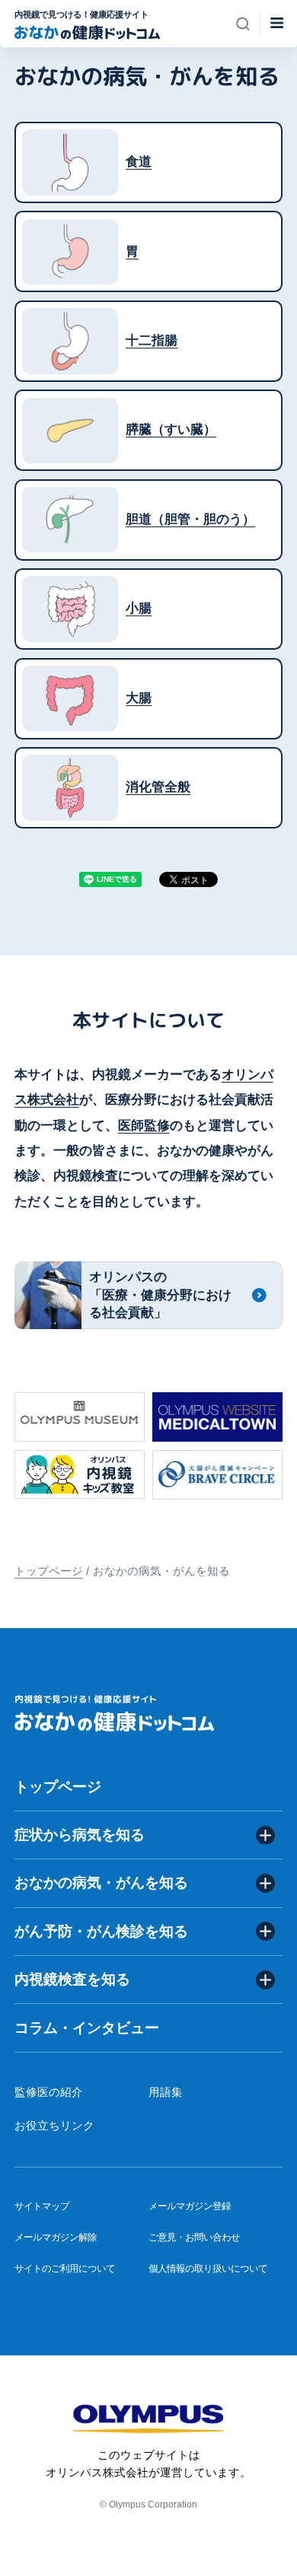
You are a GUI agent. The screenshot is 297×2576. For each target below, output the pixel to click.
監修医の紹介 (49, 2092)
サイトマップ (42, 2206)
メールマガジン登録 (190, 2206)
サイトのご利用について (65, 2268)
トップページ (49, 1571)
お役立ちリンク (54, 2126)
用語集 (166, 2092)
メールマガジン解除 (56, 2237)
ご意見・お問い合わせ (194, 2237)
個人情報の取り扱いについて (208, 2268)
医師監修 (144, 1126)
